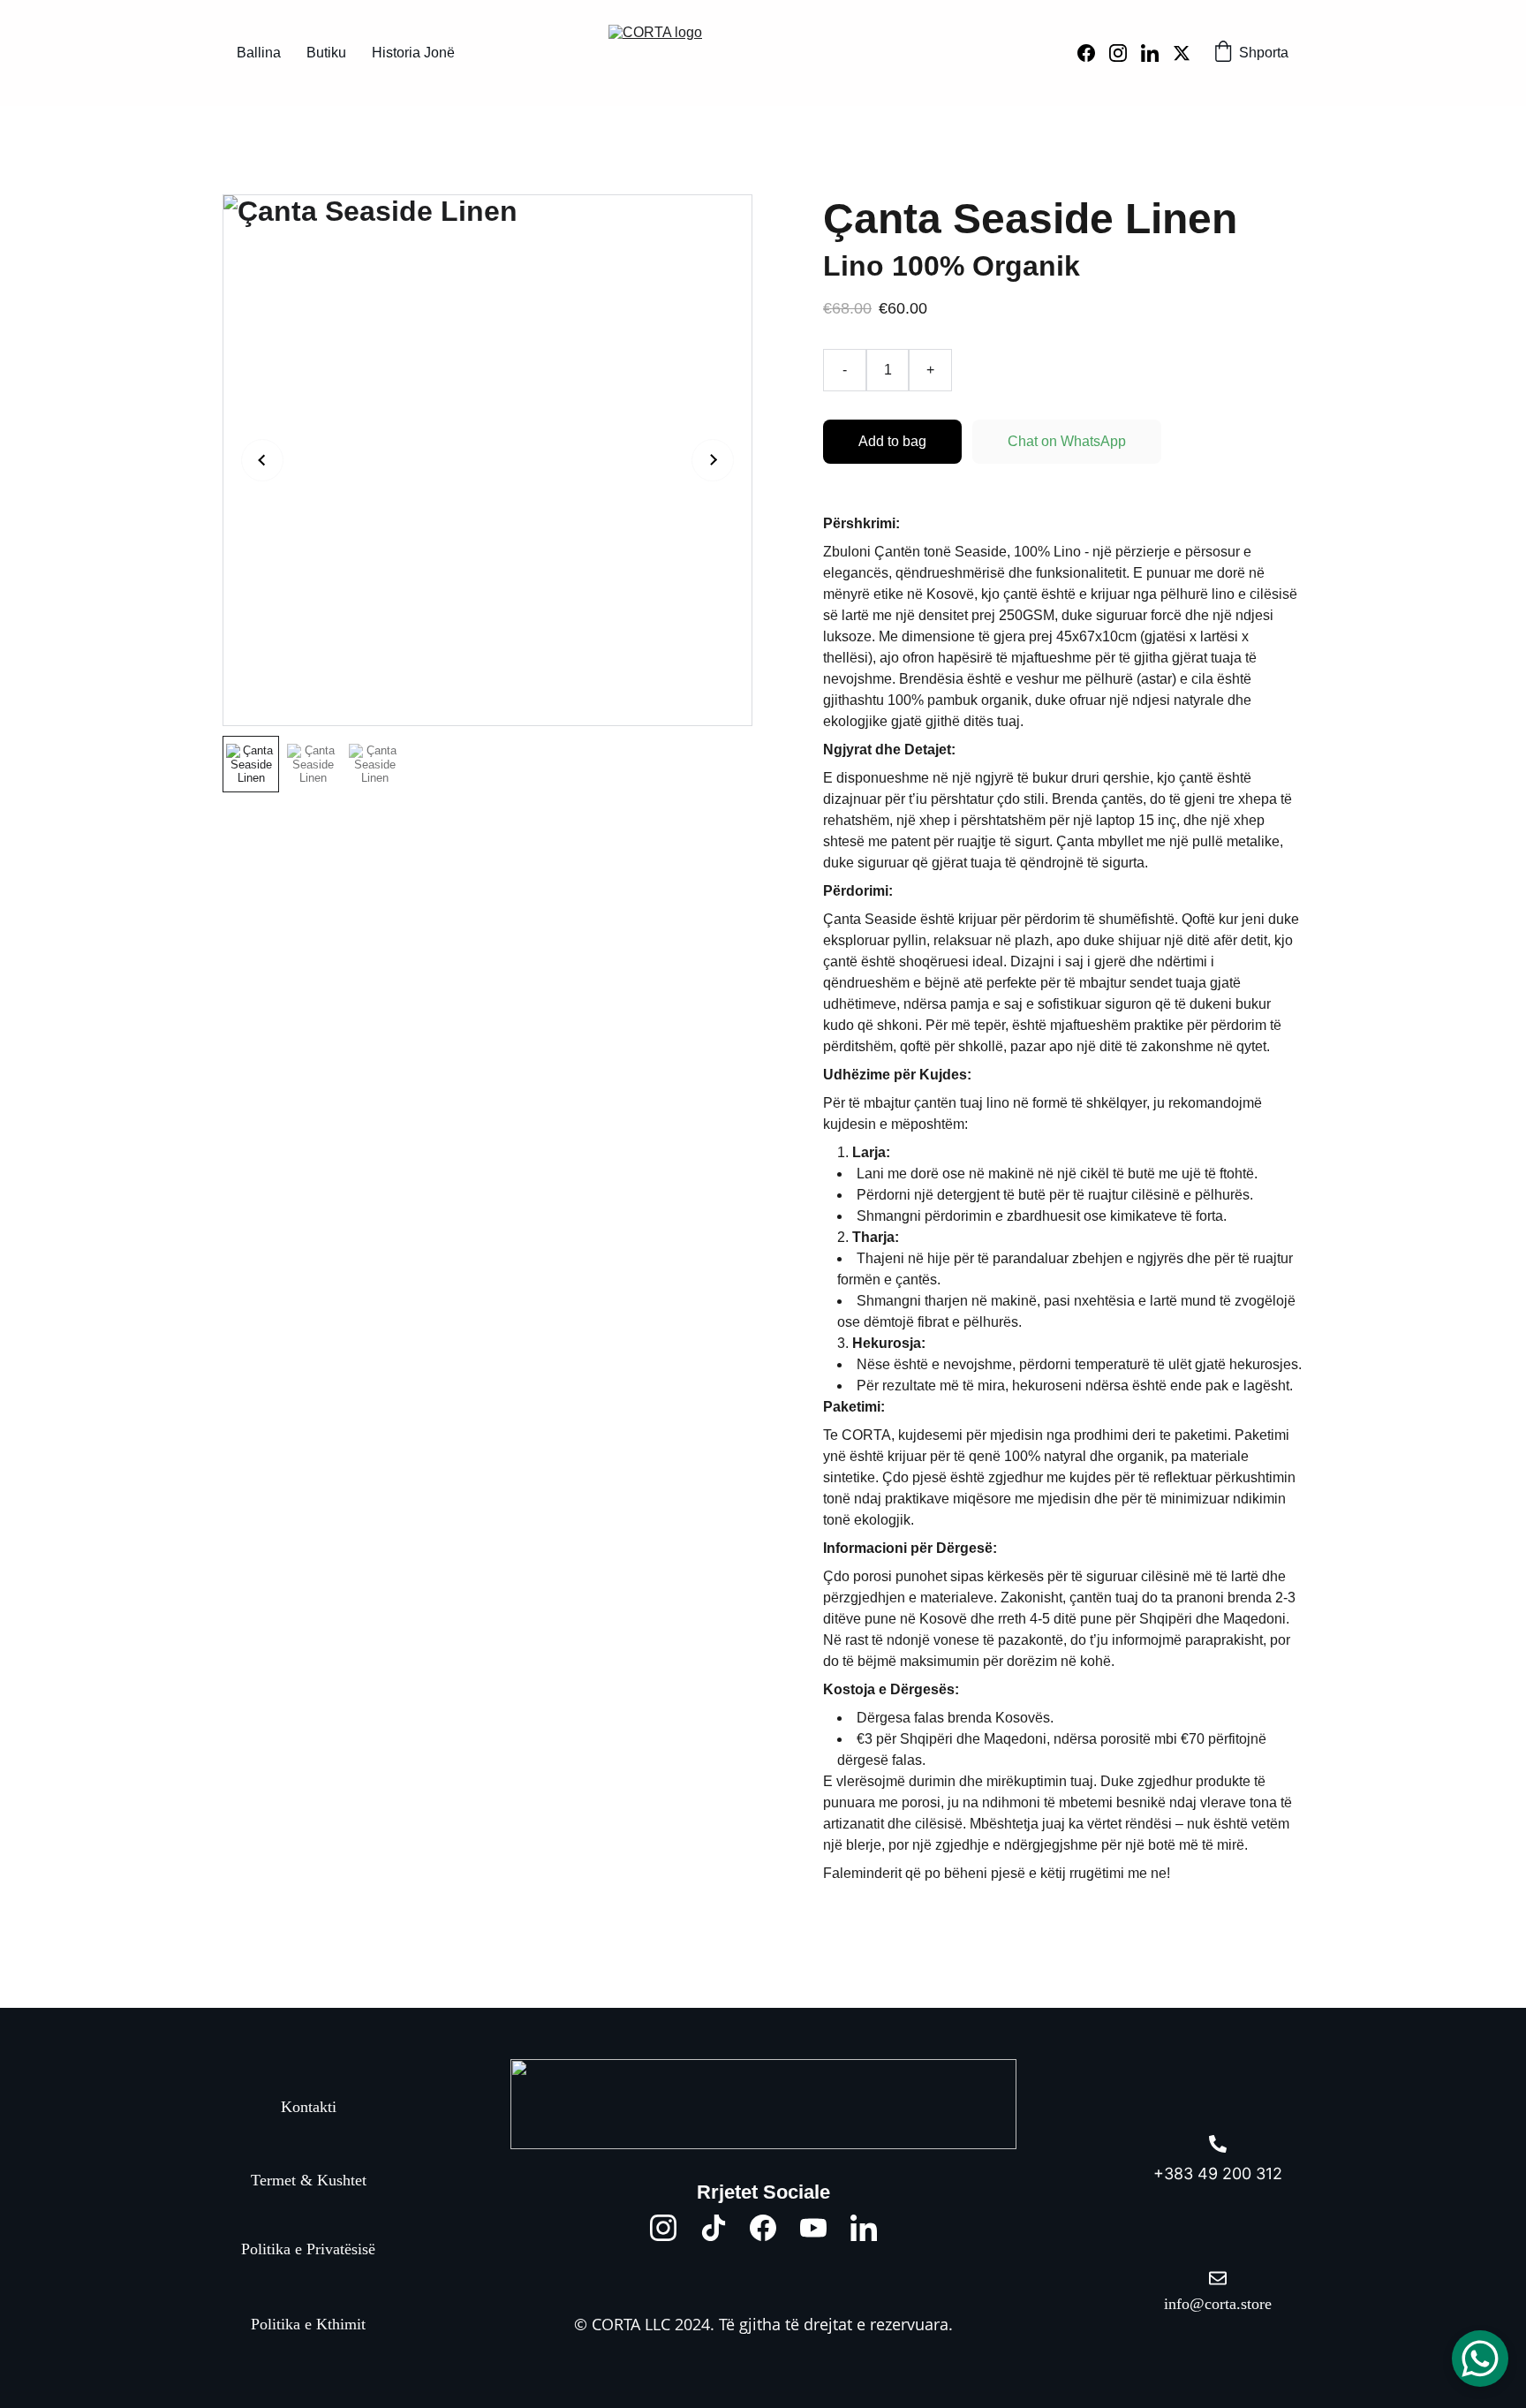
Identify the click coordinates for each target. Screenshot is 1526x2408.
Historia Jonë (413, 53)
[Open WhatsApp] (1480, 2359)
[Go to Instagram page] (1125, 53)
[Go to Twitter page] (1182, 53)
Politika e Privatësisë (308, 2249)
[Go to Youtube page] (813, 2228)
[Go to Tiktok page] (714, 2228)
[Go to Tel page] (1218, 2144)
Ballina (259, 53)
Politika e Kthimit (308, 2324)
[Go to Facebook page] (1093, 53)
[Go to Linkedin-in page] (1157, 53)
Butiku (326, 53)
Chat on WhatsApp (1067, 441)
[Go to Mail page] (1218, 2278)
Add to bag (892, 441)
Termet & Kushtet (309, 2179)
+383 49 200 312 (1218, 2173)
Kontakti (309, 2106)
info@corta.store (1218, 2304)
